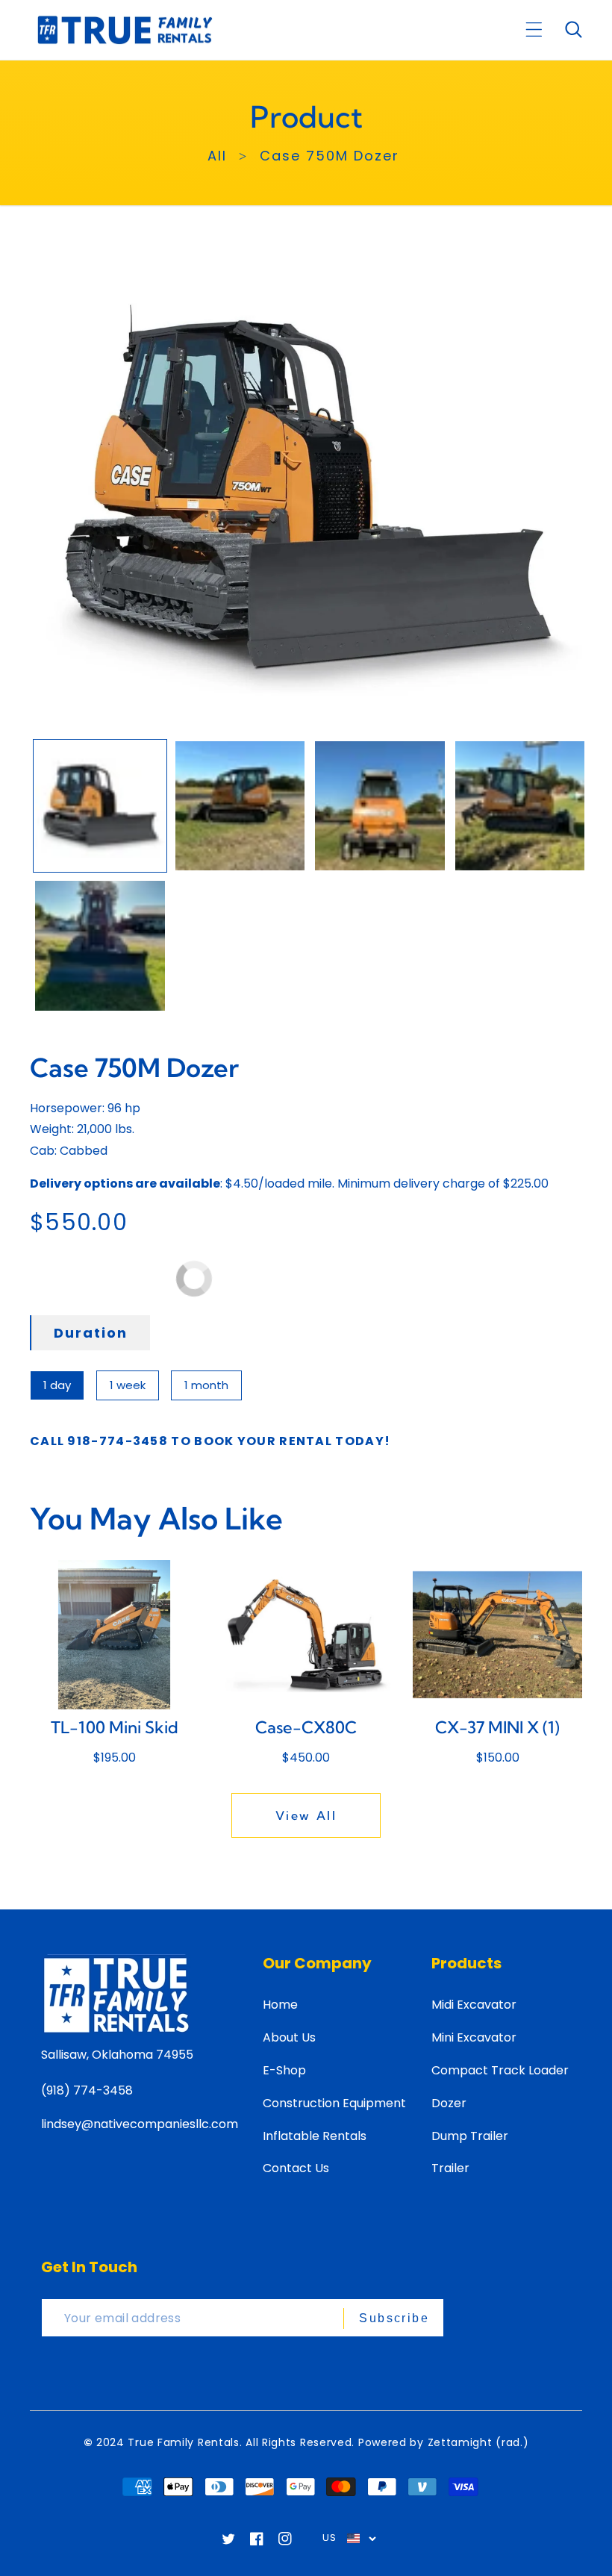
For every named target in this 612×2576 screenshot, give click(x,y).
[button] (534, 29)
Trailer (450, 2168)
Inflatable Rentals (315, 2136)
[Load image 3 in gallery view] (380, 806)
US (329, 2538)
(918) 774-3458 (87, 2090)
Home (280, 2005)
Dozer (449, 2103)
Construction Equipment (334, 2103)
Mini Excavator (474, 2037)
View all (306, 1815)
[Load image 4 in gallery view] (520, 806)
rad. (512, 2442)
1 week (128, 1385)
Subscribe (394, 2318)
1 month (206, 1385)
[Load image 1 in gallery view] (100, 806)
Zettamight (460, 2442)
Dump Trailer (470, 2136)
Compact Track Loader (500, 2070)
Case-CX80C (306, 1727)
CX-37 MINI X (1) (497, 1727)
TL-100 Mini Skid (115, 1727)
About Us (289, 2037)
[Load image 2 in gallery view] (240, 806)
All (217, 156)
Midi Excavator (474, 2005)
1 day (57, 1385)
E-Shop (284, 2070)
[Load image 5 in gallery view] (100, 946)
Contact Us (296, 2168)
